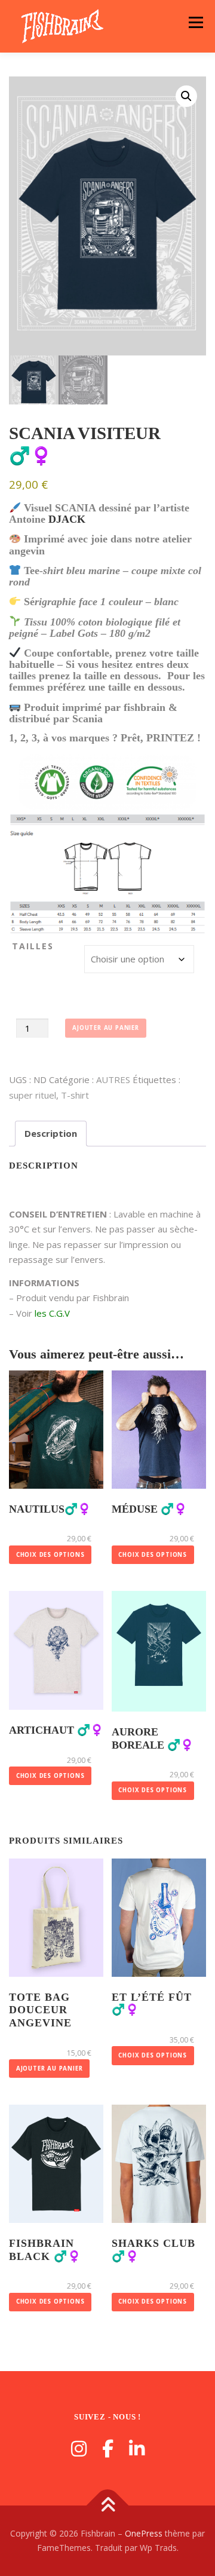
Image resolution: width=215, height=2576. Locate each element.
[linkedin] (137, 2448)
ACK (73, 519)
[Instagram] (79, 2448)
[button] (186, 96)
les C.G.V (51, 1313)
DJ (55, 519)
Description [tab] (51, 1133)
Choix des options (50, 1555)
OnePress (144, 2533)
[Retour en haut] (108, 2506)
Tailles (33, 946)
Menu (196, 22)
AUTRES (113, 1080)
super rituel (33, 1095)
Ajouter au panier (106, 1028)
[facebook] (108, 2448)
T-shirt (75, 1095)
